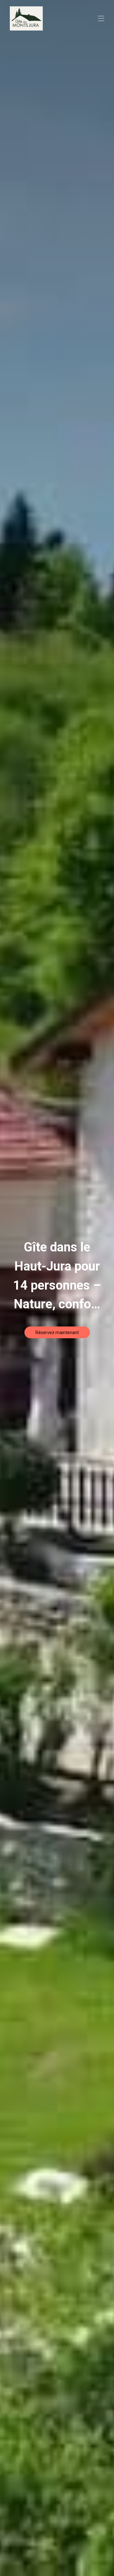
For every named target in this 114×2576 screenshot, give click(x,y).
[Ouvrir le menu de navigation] (101, 18)
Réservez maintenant (57, 1333)
